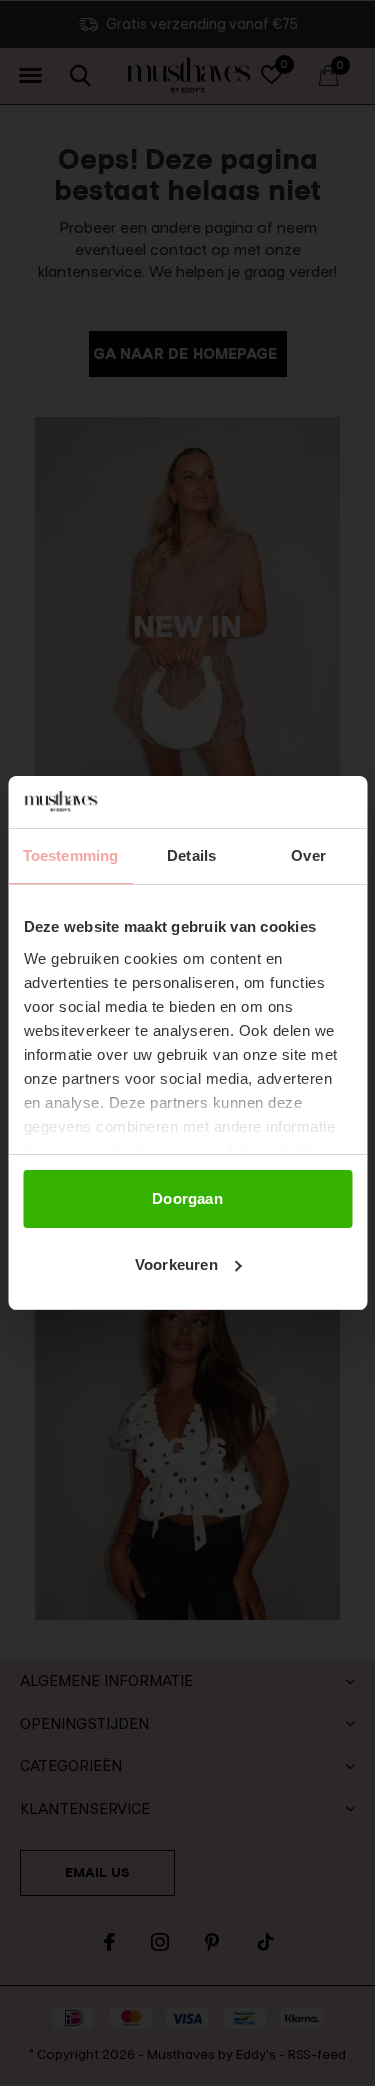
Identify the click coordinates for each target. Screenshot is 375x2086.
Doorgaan (187, 1198)
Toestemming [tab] (70, 855)
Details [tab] (191, 855)
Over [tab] (308, 855)
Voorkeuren (176, 1264)
